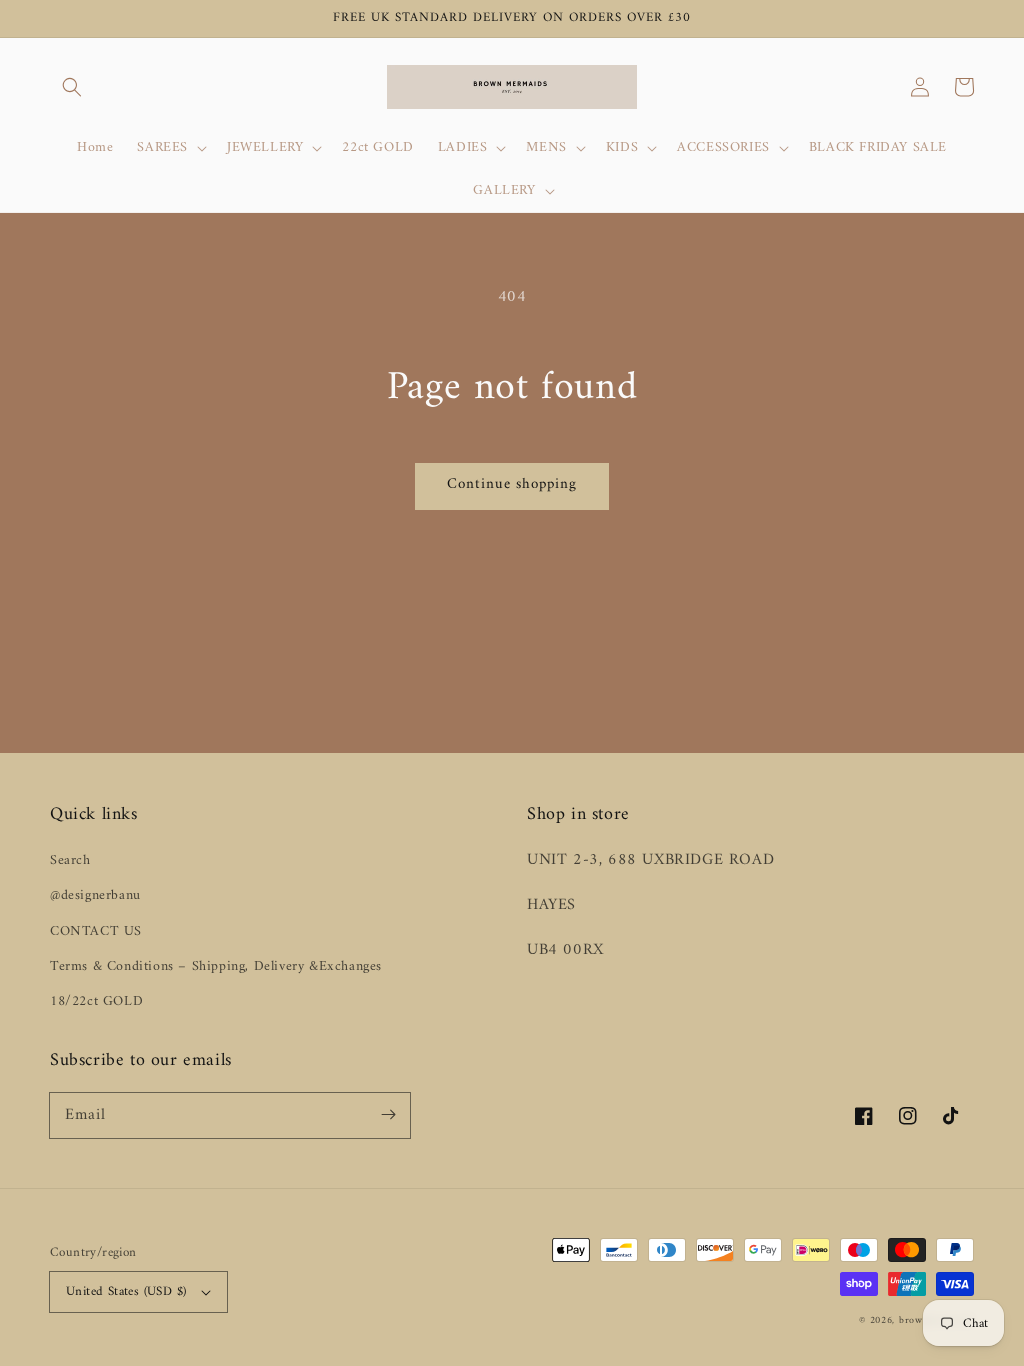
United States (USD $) (126, 1291)
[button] (72, 87)
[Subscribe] (388, 1115)
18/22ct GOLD (96, 1001)
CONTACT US (96, 931)
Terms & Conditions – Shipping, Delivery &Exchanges (216, 966)
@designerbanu (95, 895)
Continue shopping (512, 484)
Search (70, 860)
